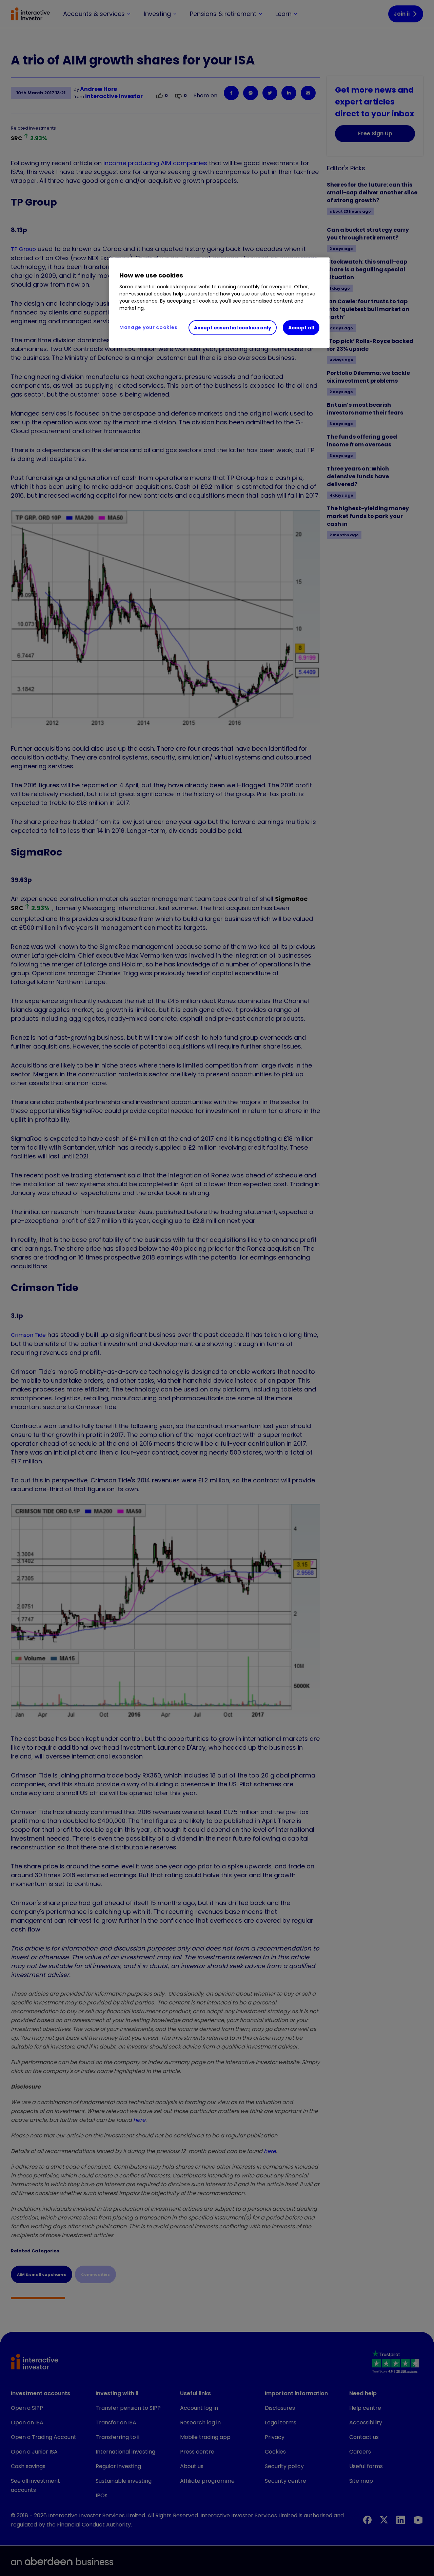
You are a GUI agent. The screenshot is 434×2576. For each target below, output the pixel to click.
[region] (219, 303)
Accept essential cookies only (233, 328)
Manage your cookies (148, 327)
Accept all (301, 328)
